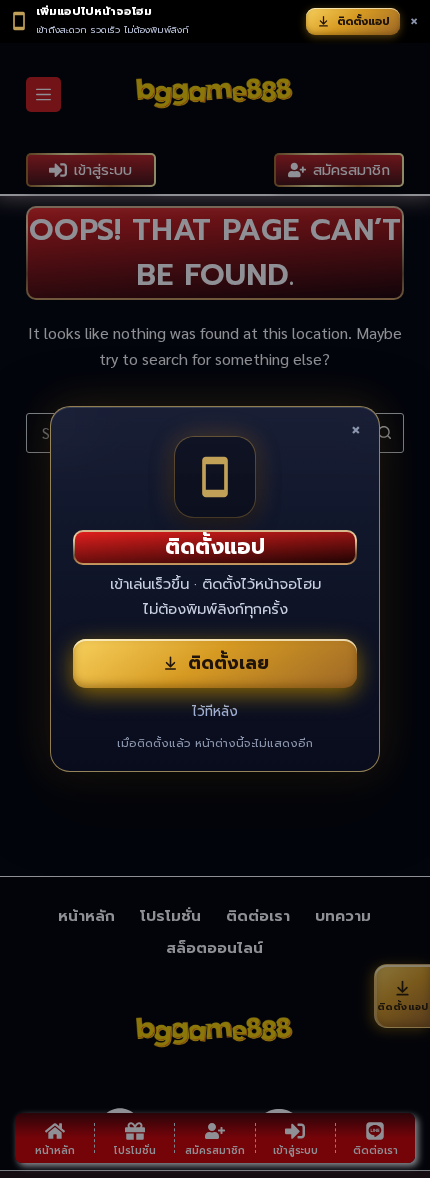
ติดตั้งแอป (363, 21)
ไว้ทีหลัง (215, 711)
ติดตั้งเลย (228, 663)
